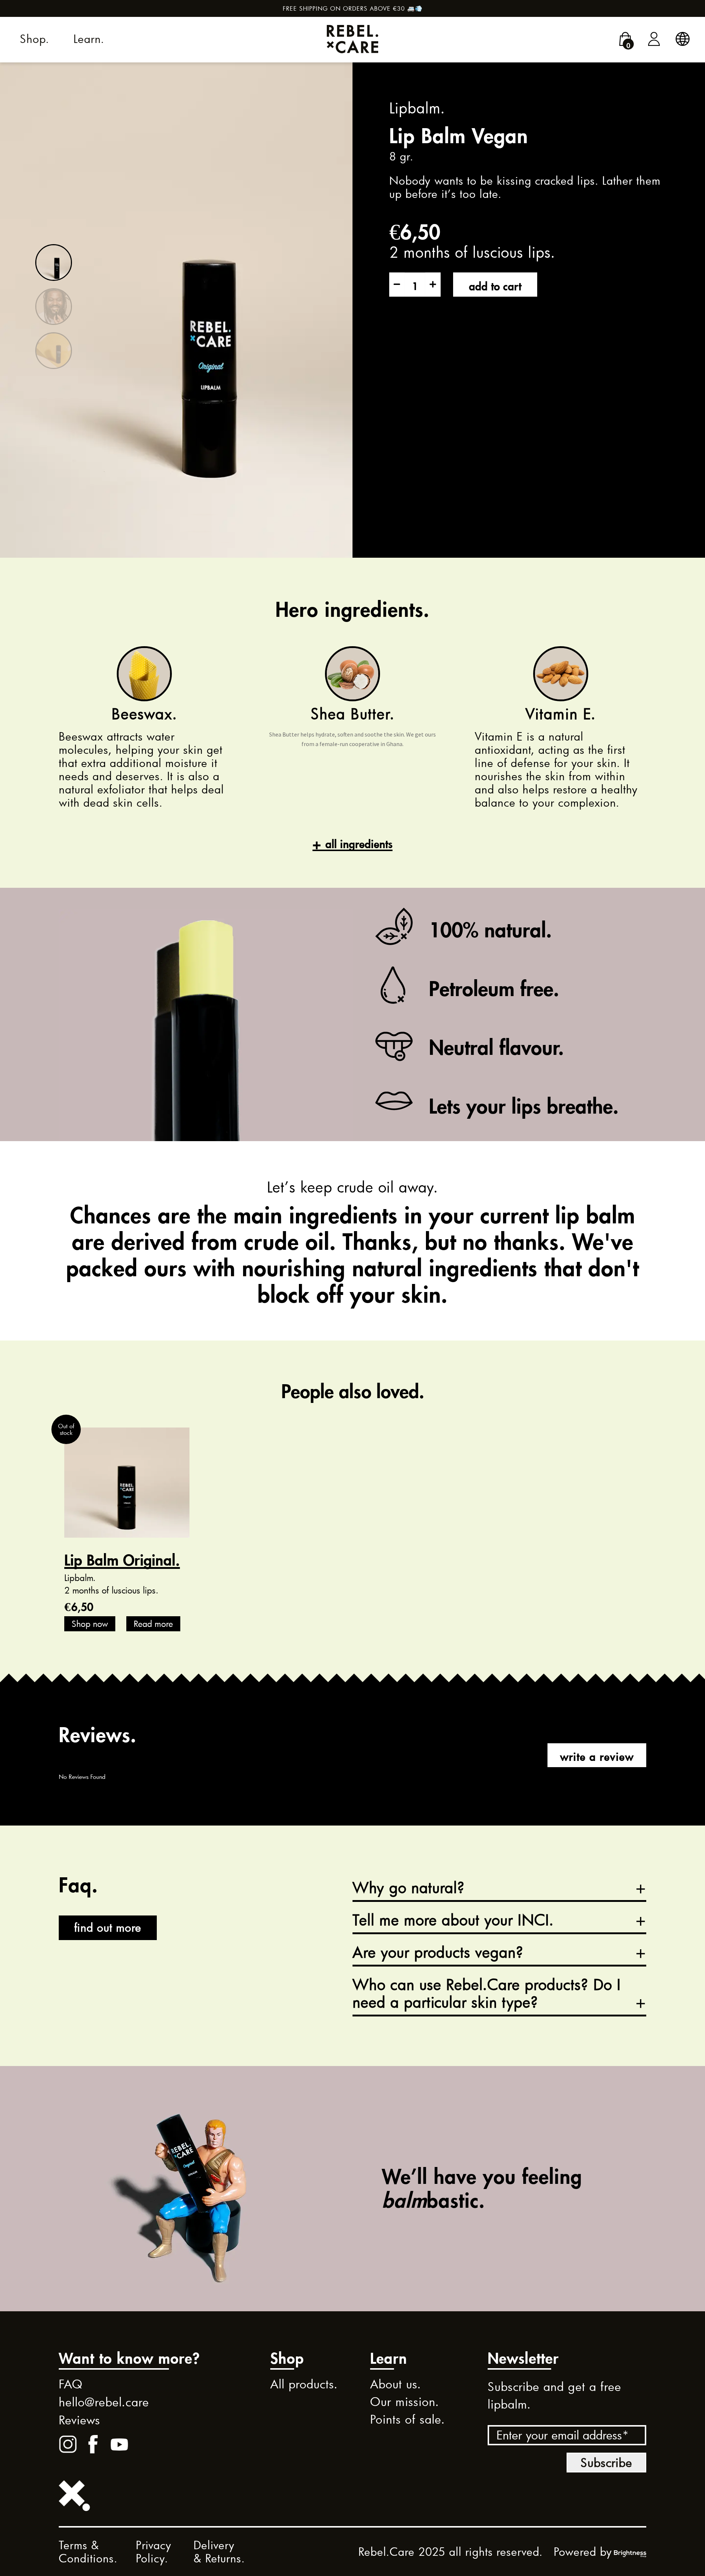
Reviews (79, 2420)
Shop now (90, 1624)
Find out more (108, 1927)
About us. (396, 2384)
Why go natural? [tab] (409, 1888)
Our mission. (405, 2402)
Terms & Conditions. (88, 2552)
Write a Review (597, 1755)
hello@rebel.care (104, 2402)
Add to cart (495, 284)
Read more (153, 1624)
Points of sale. (408, 2419)
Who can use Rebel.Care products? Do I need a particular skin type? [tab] (487, 1994)
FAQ (71, 2384)
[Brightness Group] (630, 2552)
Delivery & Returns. (219, 2552)
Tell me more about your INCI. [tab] (453, 1920)
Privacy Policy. (154, 2552)
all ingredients (359, 842)
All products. (304, 2384)
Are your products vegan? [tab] (438, 1953)
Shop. (35, 39)
